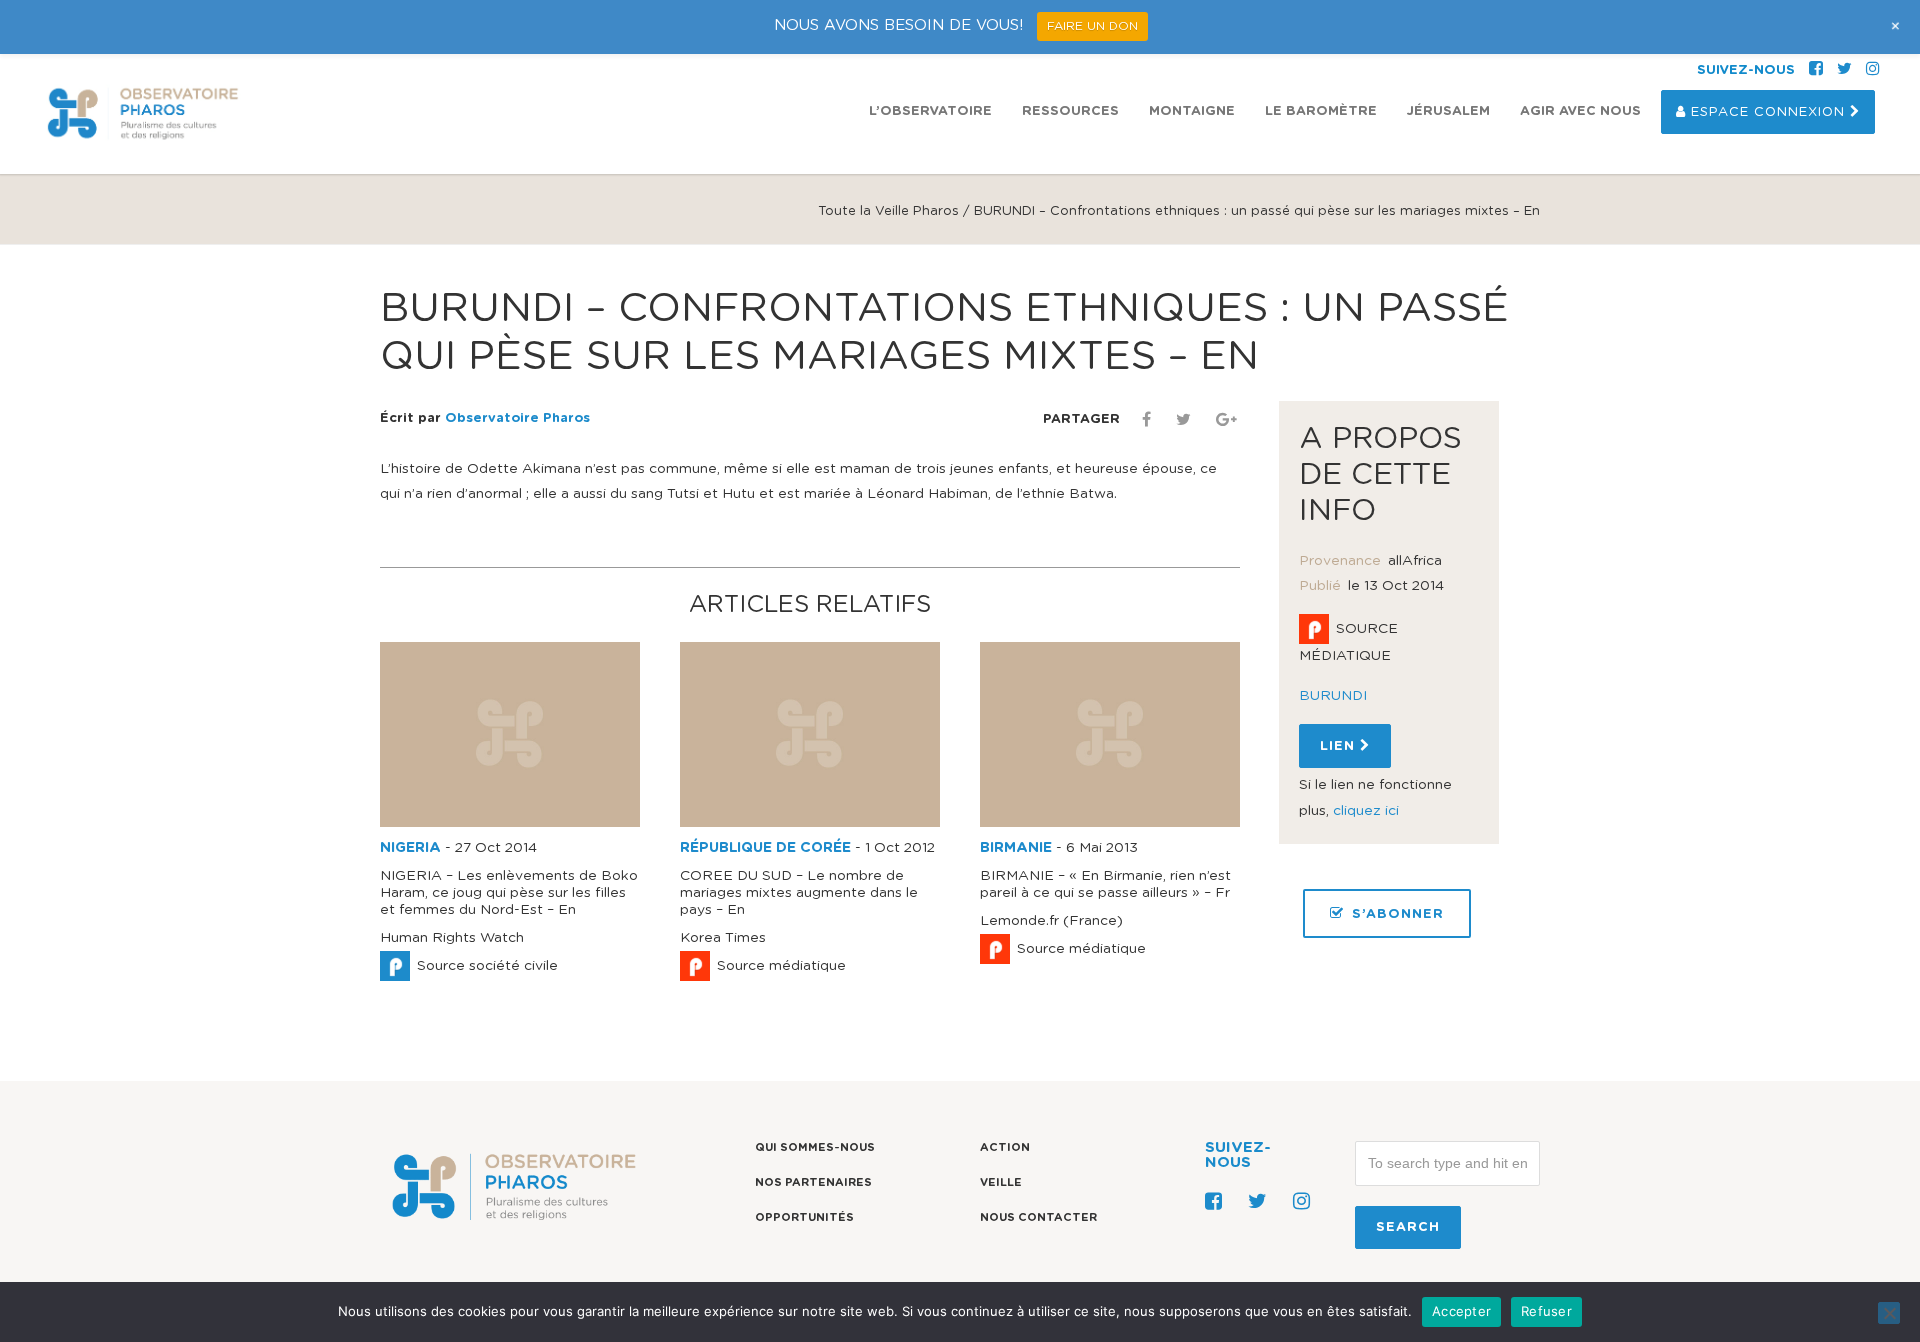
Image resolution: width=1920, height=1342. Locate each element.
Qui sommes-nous (815, 1147)
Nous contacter (1038, 1217)
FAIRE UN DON (1092, 26)
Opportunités (804, 1217)
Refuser (1546, 1311)
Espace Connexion (1768, 112)
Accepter (1461, 1311)
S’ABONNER (1398, 914)
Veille (1001, 1182)
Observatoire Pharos (517, 418)
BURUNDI (1333, 696)
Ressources (1070, 111)
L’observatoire (930, 111)
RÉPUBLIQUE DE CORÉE (765, 848)
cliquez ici (1366, 811)
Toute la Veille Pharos (888, 211)
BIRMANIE (1016, 848)
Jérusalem (1448, 111)
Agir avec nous (1580, 111)
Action (1005, 1147)
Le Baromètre (1321, 111)
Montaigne (1192, 111)
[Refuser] (1889, 1313)
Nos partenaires (813, 1182)
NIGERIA (410, 848)
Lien (1340, 746)
